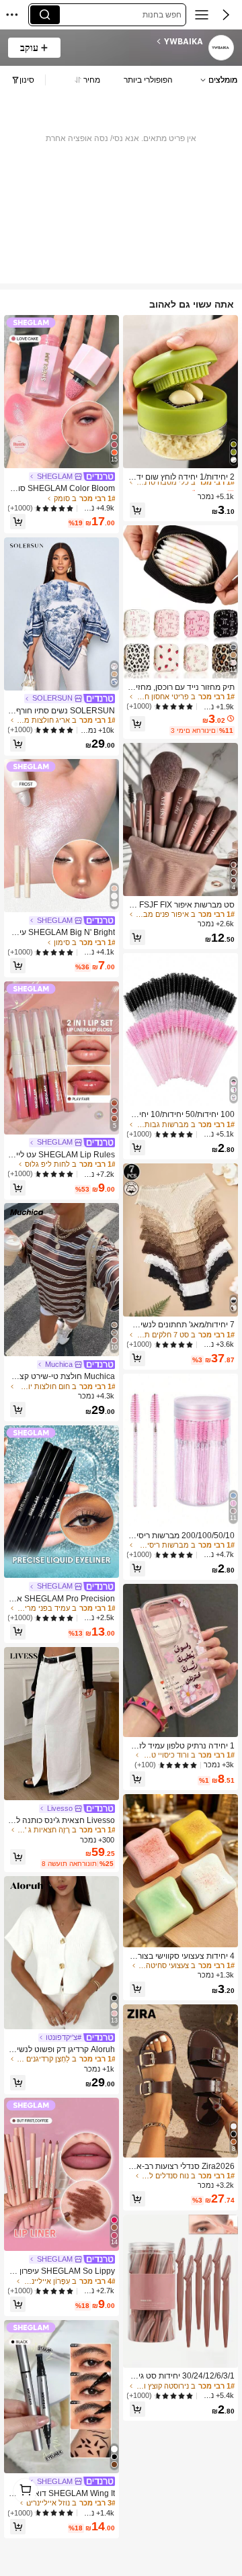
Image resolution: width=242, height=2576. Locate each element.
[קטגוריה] (202, 15)
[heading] (136, 42)
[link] (220, 48)
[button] (226, 15)
